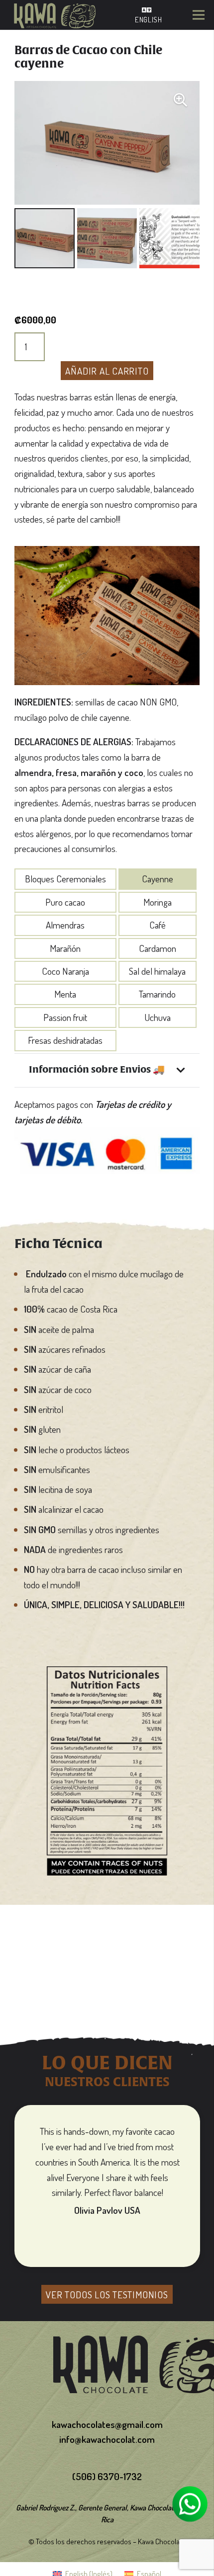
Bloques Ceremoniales (65, 879)
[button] (180, 100)
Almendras (65, 925)
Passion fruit (65, 1017)
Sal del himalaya (157, 971)
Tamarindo (157, 994)
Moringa (158, 902)
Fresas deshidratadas (65, 1040)
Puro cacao (65, 902)
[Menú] (198, 15)
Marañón (65, 948)
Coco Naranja (65, 971)
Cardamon (158, 948)
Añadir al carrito (107, 371)
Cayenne (158, 879)
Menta (65, 994)
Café (158, 925)
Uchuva (158, 1017)
